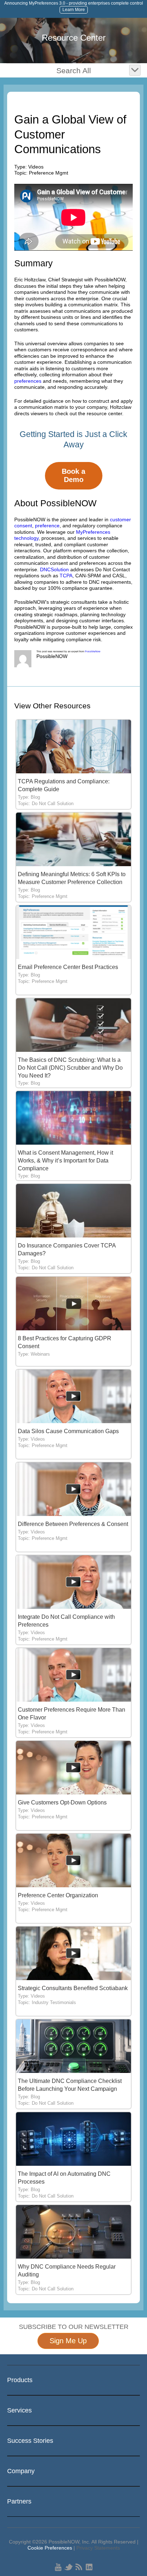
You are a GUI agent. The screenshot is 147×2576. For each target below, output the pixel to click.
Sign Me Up (68, 2341)
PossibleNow (93, 651)
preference (47, 526)
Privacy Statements (98, 2548)
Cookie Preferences (50, 2548)
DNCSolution (54, 569)
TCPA (66, 576)
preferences (28, 381)
